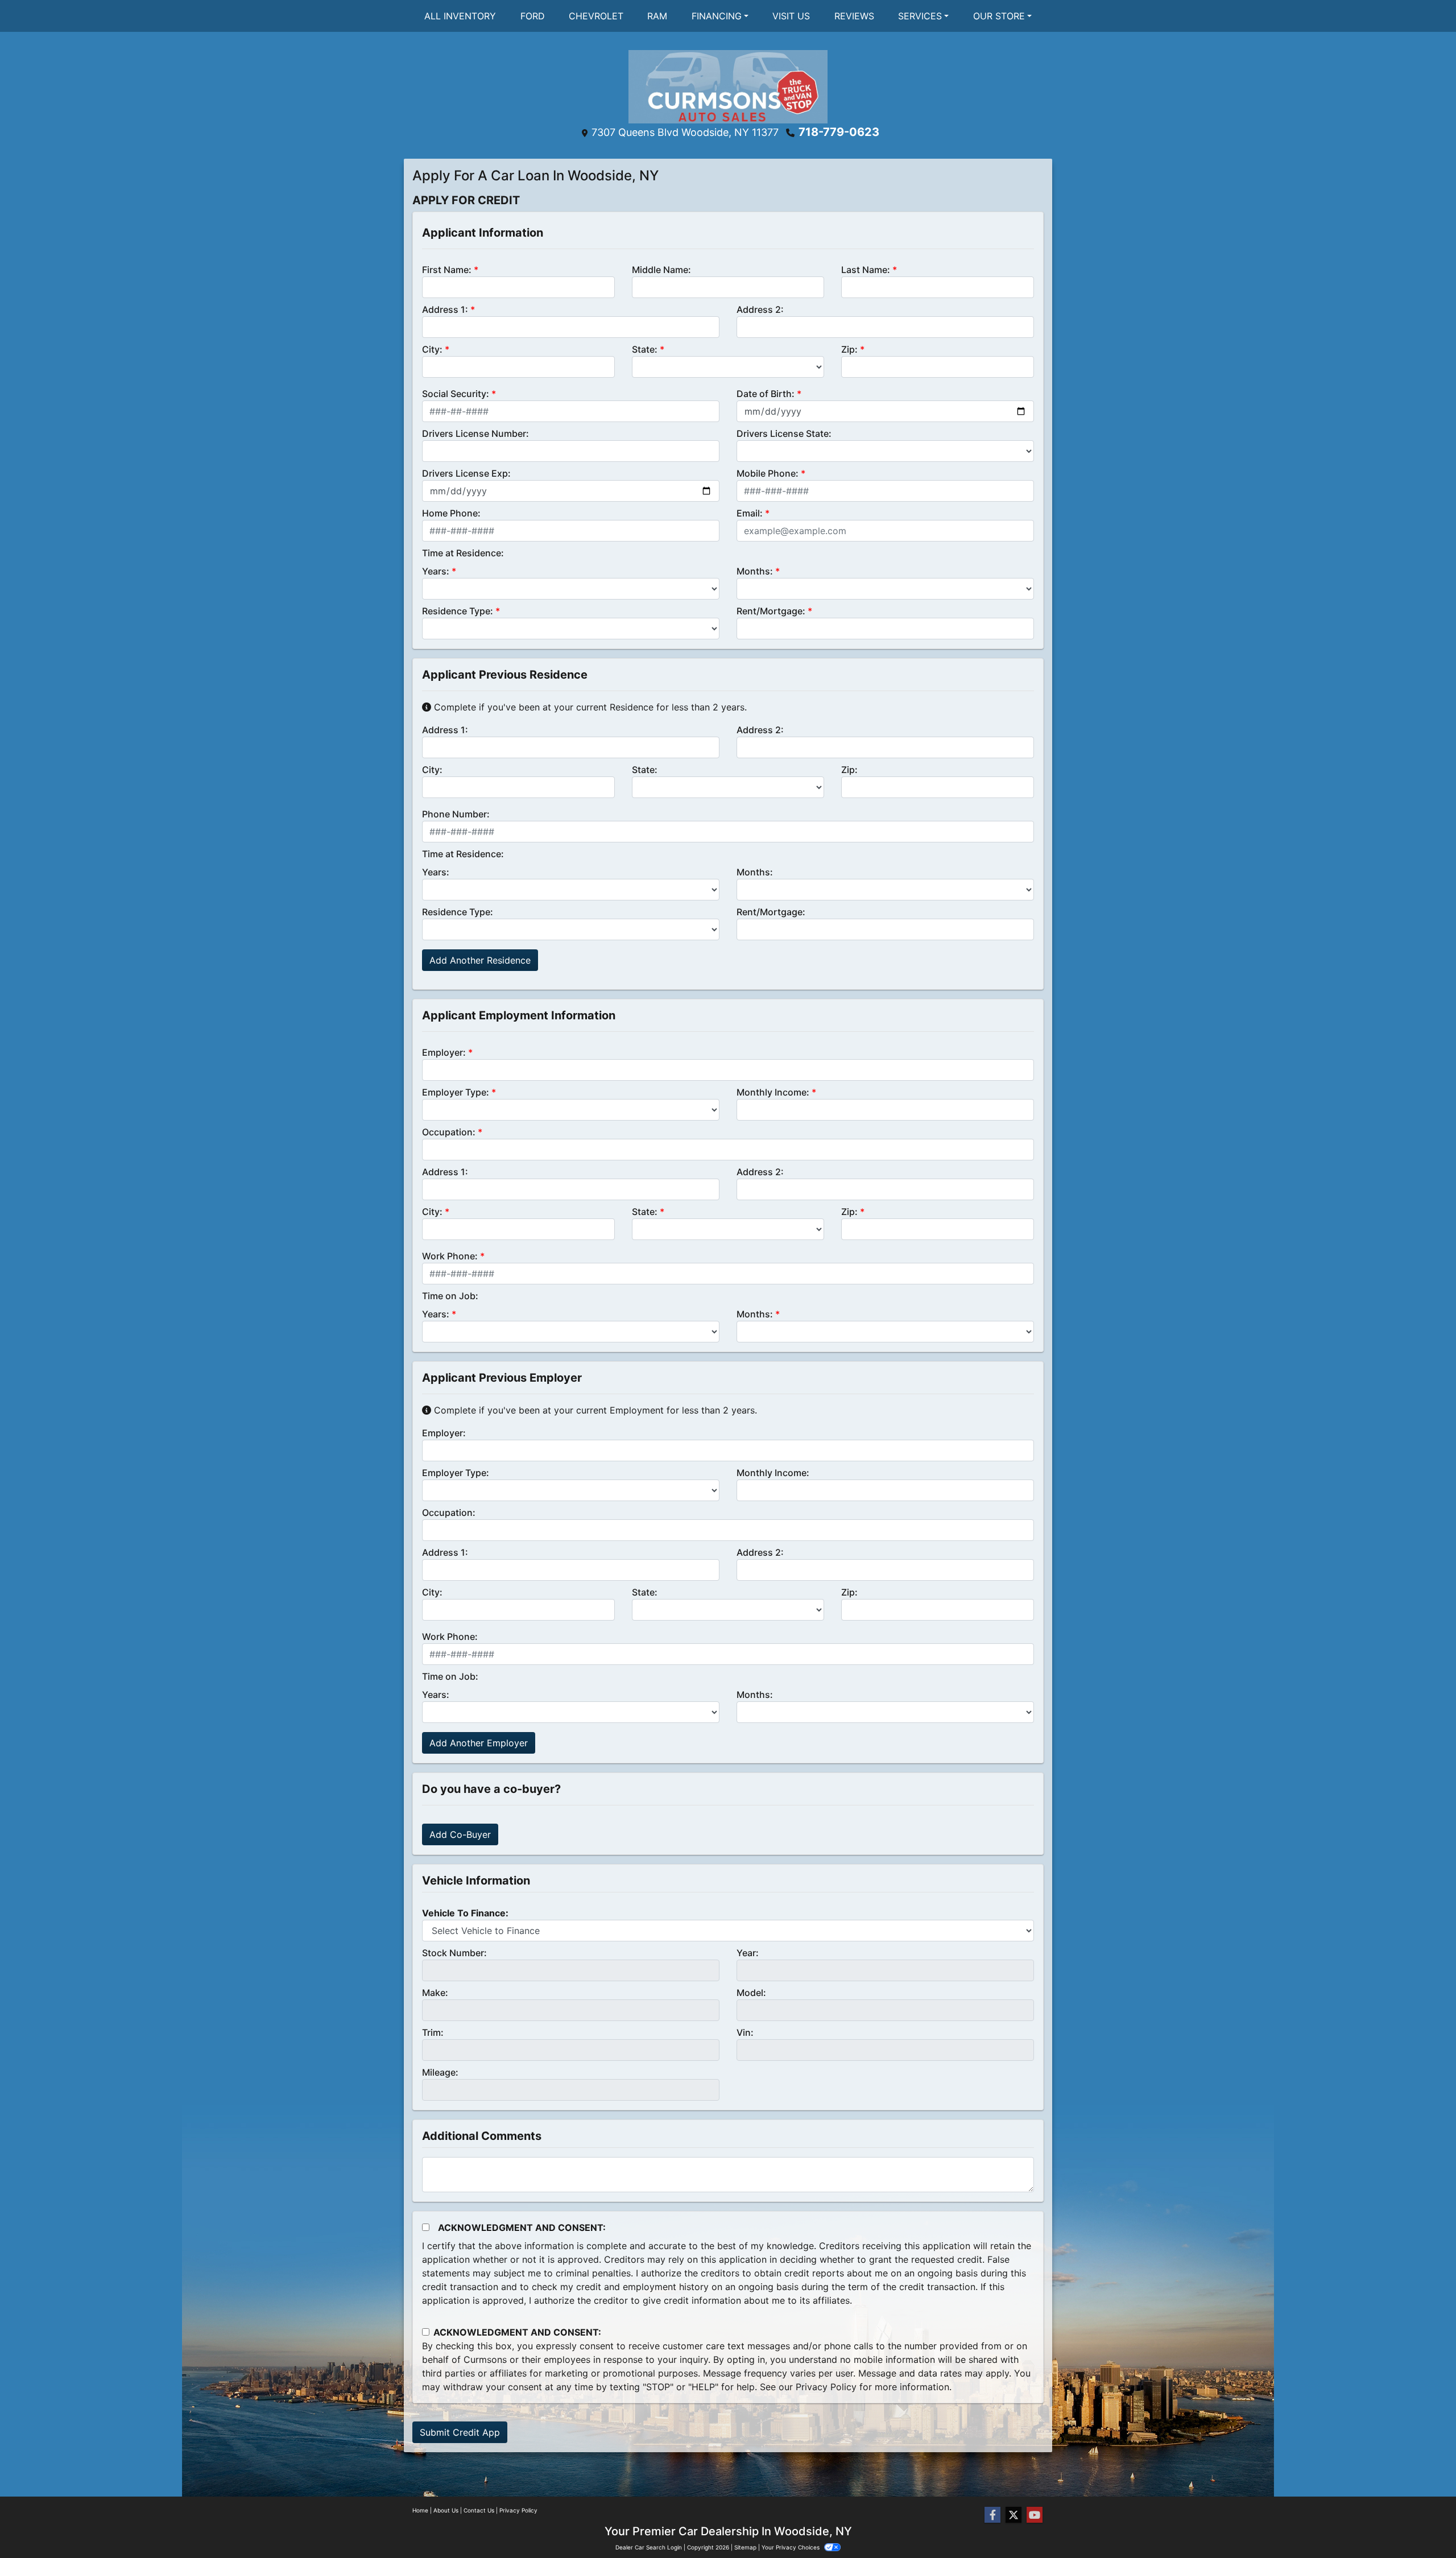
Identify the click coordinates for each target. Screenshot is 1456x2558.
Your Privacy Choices (791, 2547)
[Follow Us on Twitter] (1014, 2515)
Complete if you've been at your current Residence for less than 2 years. (589, 707)
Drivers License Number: (475, 433)
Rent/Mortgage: (771, 611)
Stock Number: (454, 1953)
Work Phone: (450, 1256)
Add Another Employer (479, 1743)
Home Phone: (451, 513)
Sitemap (745, 2547)
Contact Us (479, 2510)
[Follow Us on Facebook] (992, 2515)
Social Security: (456, 394)
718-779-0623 (839, 132)
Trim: (433, 2032)
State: (645, 349)
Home (420, 2510)
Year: (748, 1953)
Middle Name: (661, 270)
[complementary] (1422, 2524)
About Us (446, 2510)
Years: (436, 571)
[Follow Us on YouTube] (1035, 2515)
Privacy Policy (826, 2387)
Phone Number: (456, 814)
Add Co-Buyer (460, 1834)
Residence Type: (458, 611)
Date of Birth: (766, 394)
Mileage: (440, 2072)
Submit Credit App (460, 2432)
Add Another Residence (480, 960)
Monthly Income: (773, 1092)
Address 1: (445, 309)
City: (432, 349)
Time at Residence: (463, 553)
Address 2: (760, 309)
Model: (751, 1993)
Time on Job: (450, 1296)
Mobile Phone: (768, 473)
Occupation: (449, 1132)
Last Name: (866, 270)
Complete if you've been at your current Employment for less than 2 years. (594, 1410)
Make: (435, 1993)
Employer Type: (456, 1092)
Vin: (745, 2032)
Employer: (444, 1052)
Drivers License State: (784, 433)
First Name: (447, 270)
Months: (755, 571)
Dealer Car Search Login (649, 2547)
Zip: (849, 349)
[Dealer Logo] (728, 86)
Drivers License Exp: (466, 473)
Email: (750, 513)
